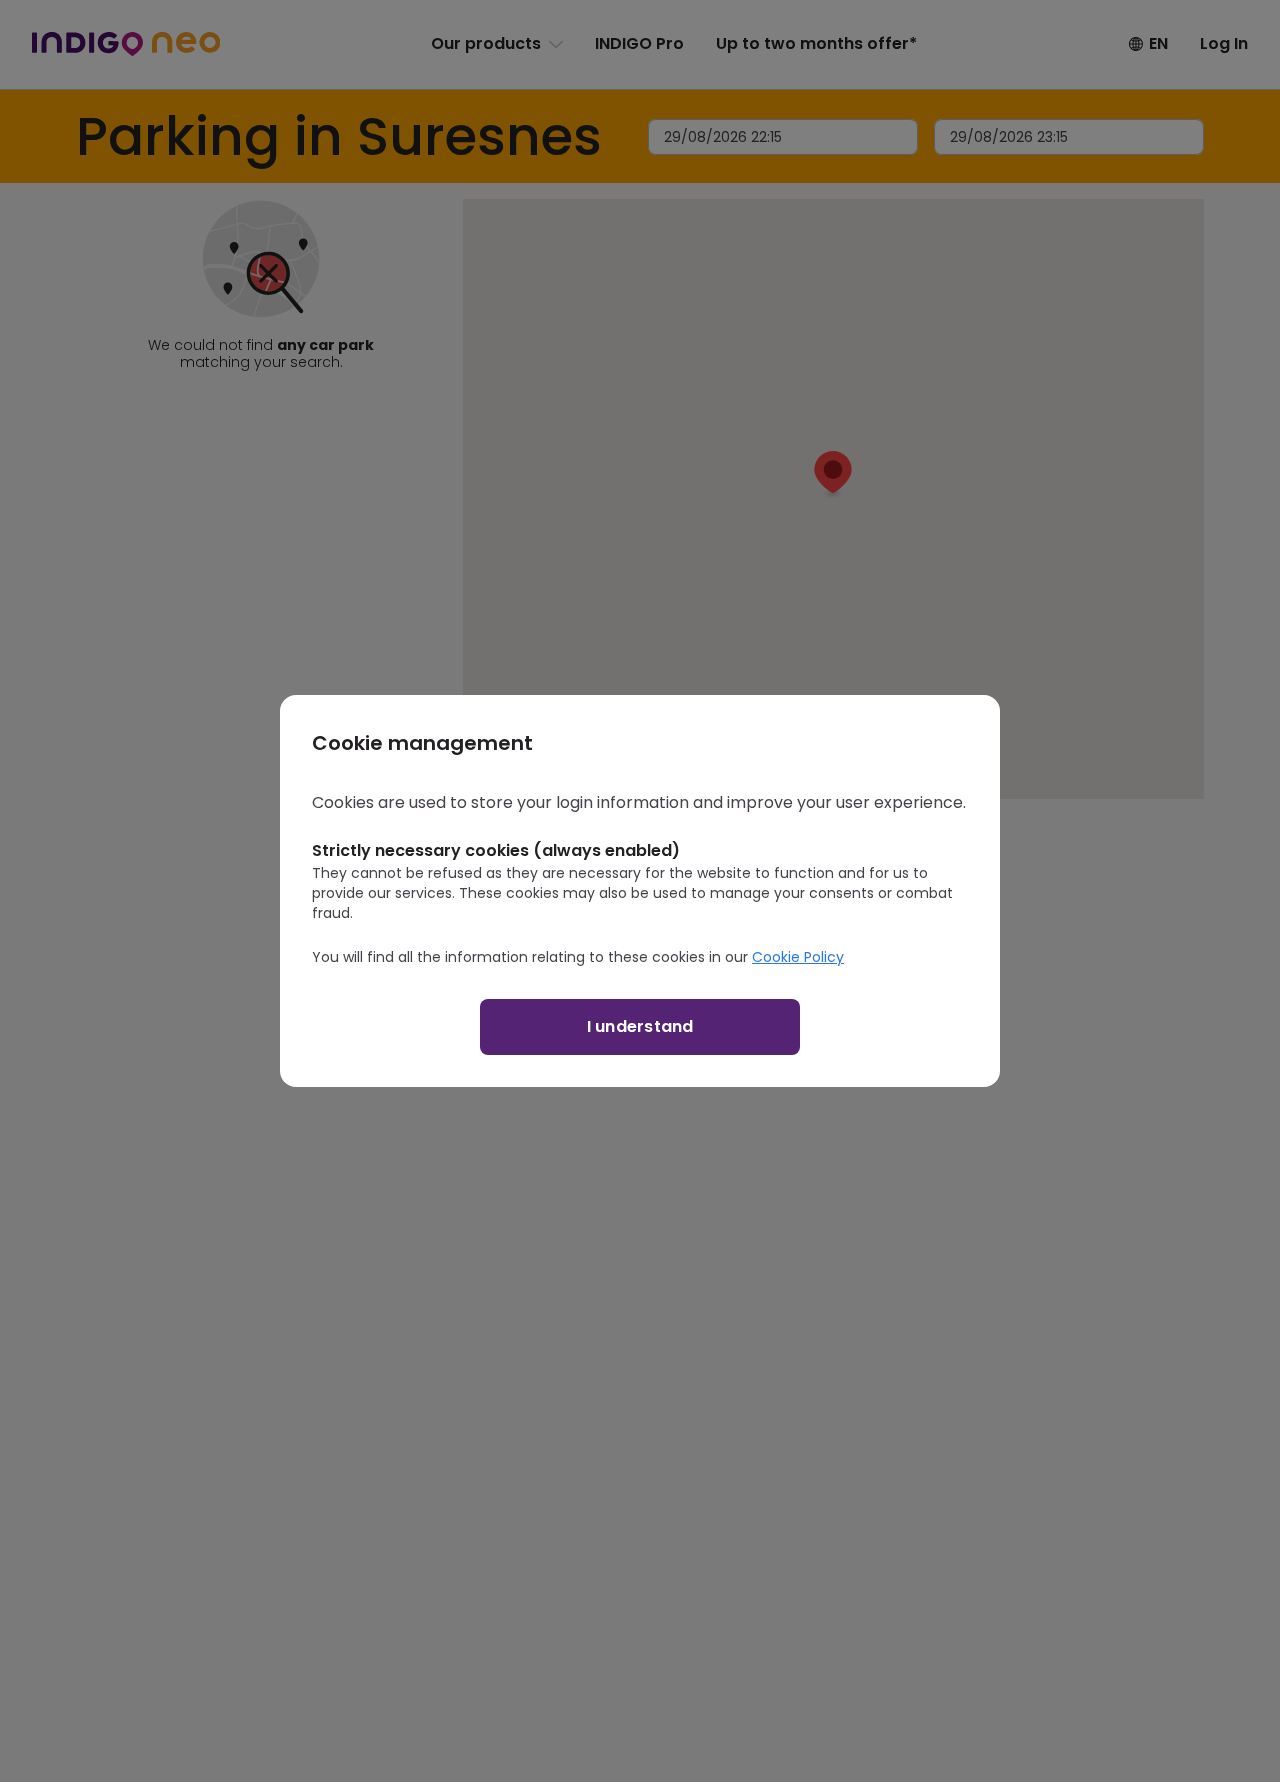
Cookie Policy (798, 957)
